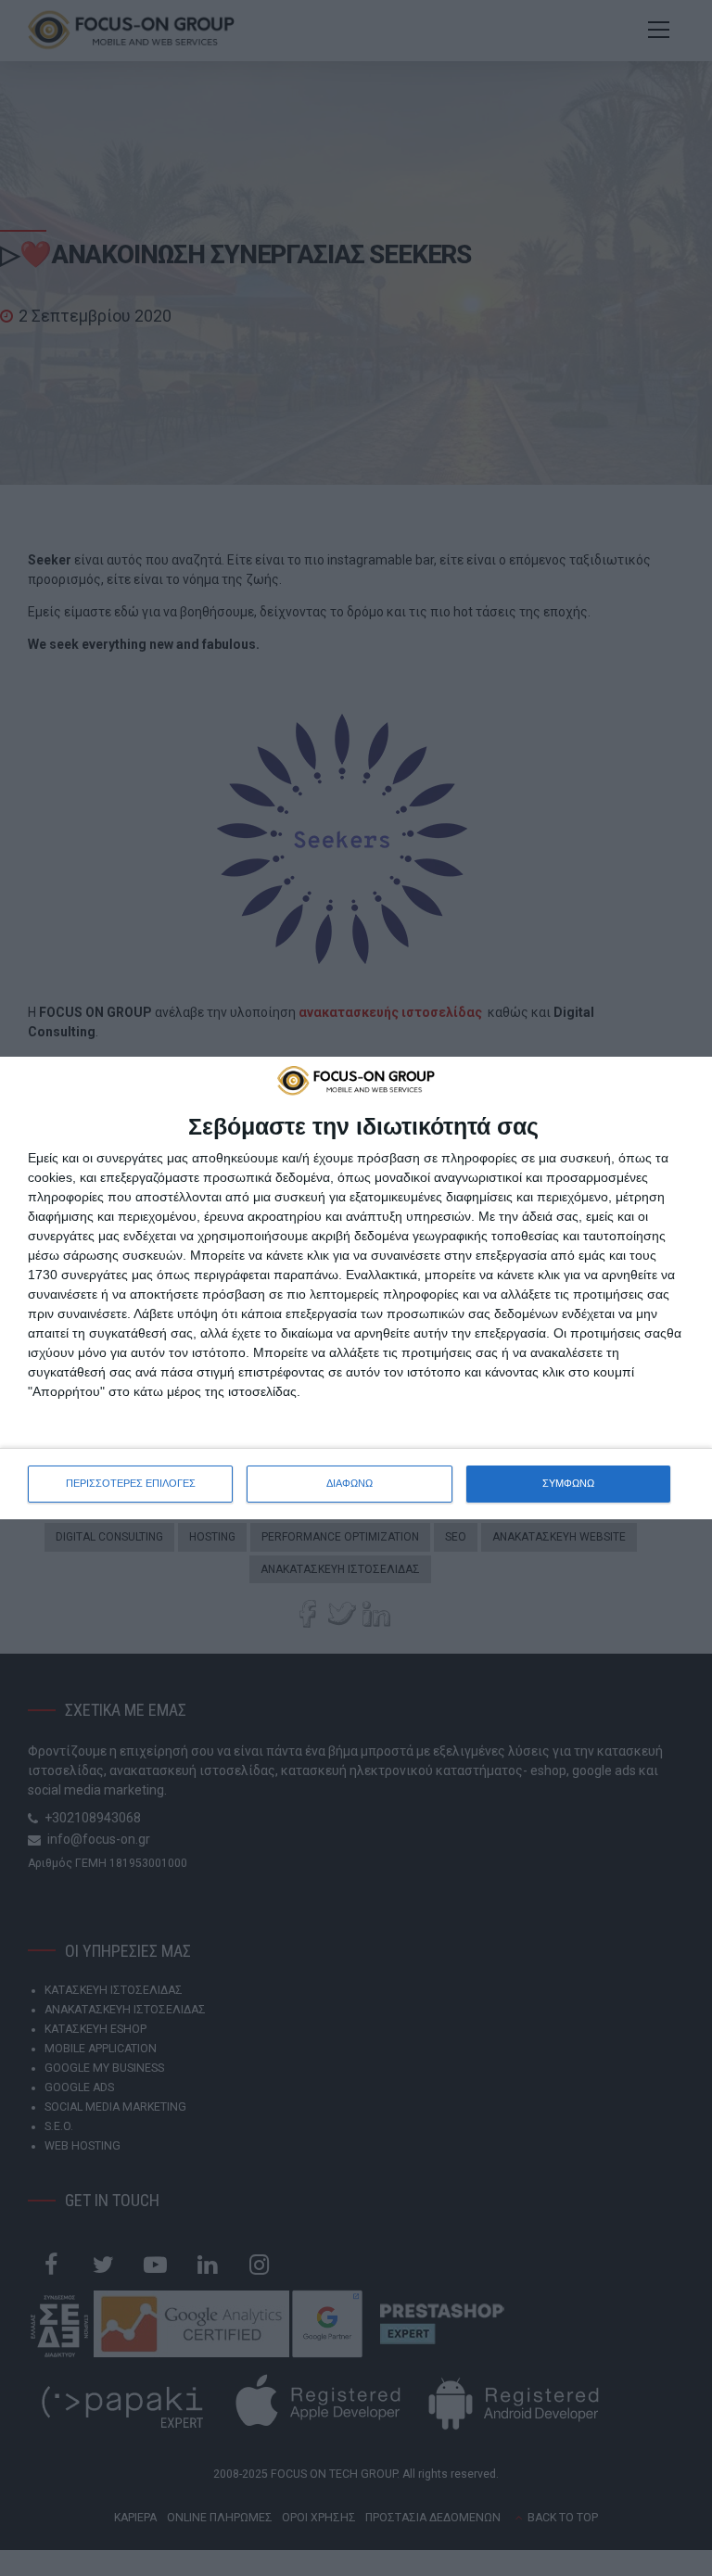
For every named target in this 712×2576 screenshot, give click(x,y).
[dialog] (356, 1288)
